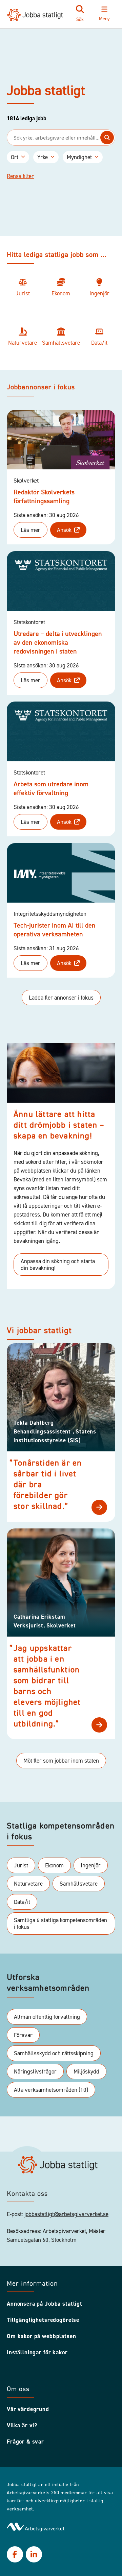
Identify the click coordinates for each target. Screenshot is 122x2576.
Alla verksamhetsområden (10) (51, 2090)
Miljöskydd (86, 2071)
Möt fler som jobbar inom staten (61, 1761)
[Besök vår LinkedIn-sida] (34, 2554)
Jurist (21, 1865)
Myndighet (79, 157)
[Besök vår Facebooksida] (15, 2554)
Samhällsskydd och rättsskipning (54, 2053)
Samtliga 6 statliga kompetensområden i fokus (60, 1923)
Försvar (23, 2035)
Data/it (22, 1902)
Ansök (64, 530)
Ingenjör (91, 1865)
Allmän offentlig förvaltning (47, 2017)
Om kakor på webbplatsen (42, 2336)
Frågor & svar (25, 2442)
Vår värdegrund (28, 2409)
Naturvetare (28, 1884)
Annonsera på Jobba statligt (45, 2304)
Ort (15, 157)
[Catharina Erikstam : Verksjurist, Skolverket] (99, 1725)
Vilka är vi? (22, 2425)
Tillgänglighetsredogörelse (43, 2320)
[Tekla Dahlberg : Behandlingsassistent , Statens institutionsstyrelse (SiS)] (99, 1507)
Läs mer (30, 530)
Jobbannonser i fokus (41, 388)
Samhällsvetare (79, 1884)
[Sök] (107, 138)
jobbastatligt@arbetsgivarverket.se (66, 2214)
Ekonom (54, 1865)
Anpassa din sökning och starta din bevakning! (58, 1265)
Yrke (43, 157)
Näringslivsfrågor (35, 2071)
